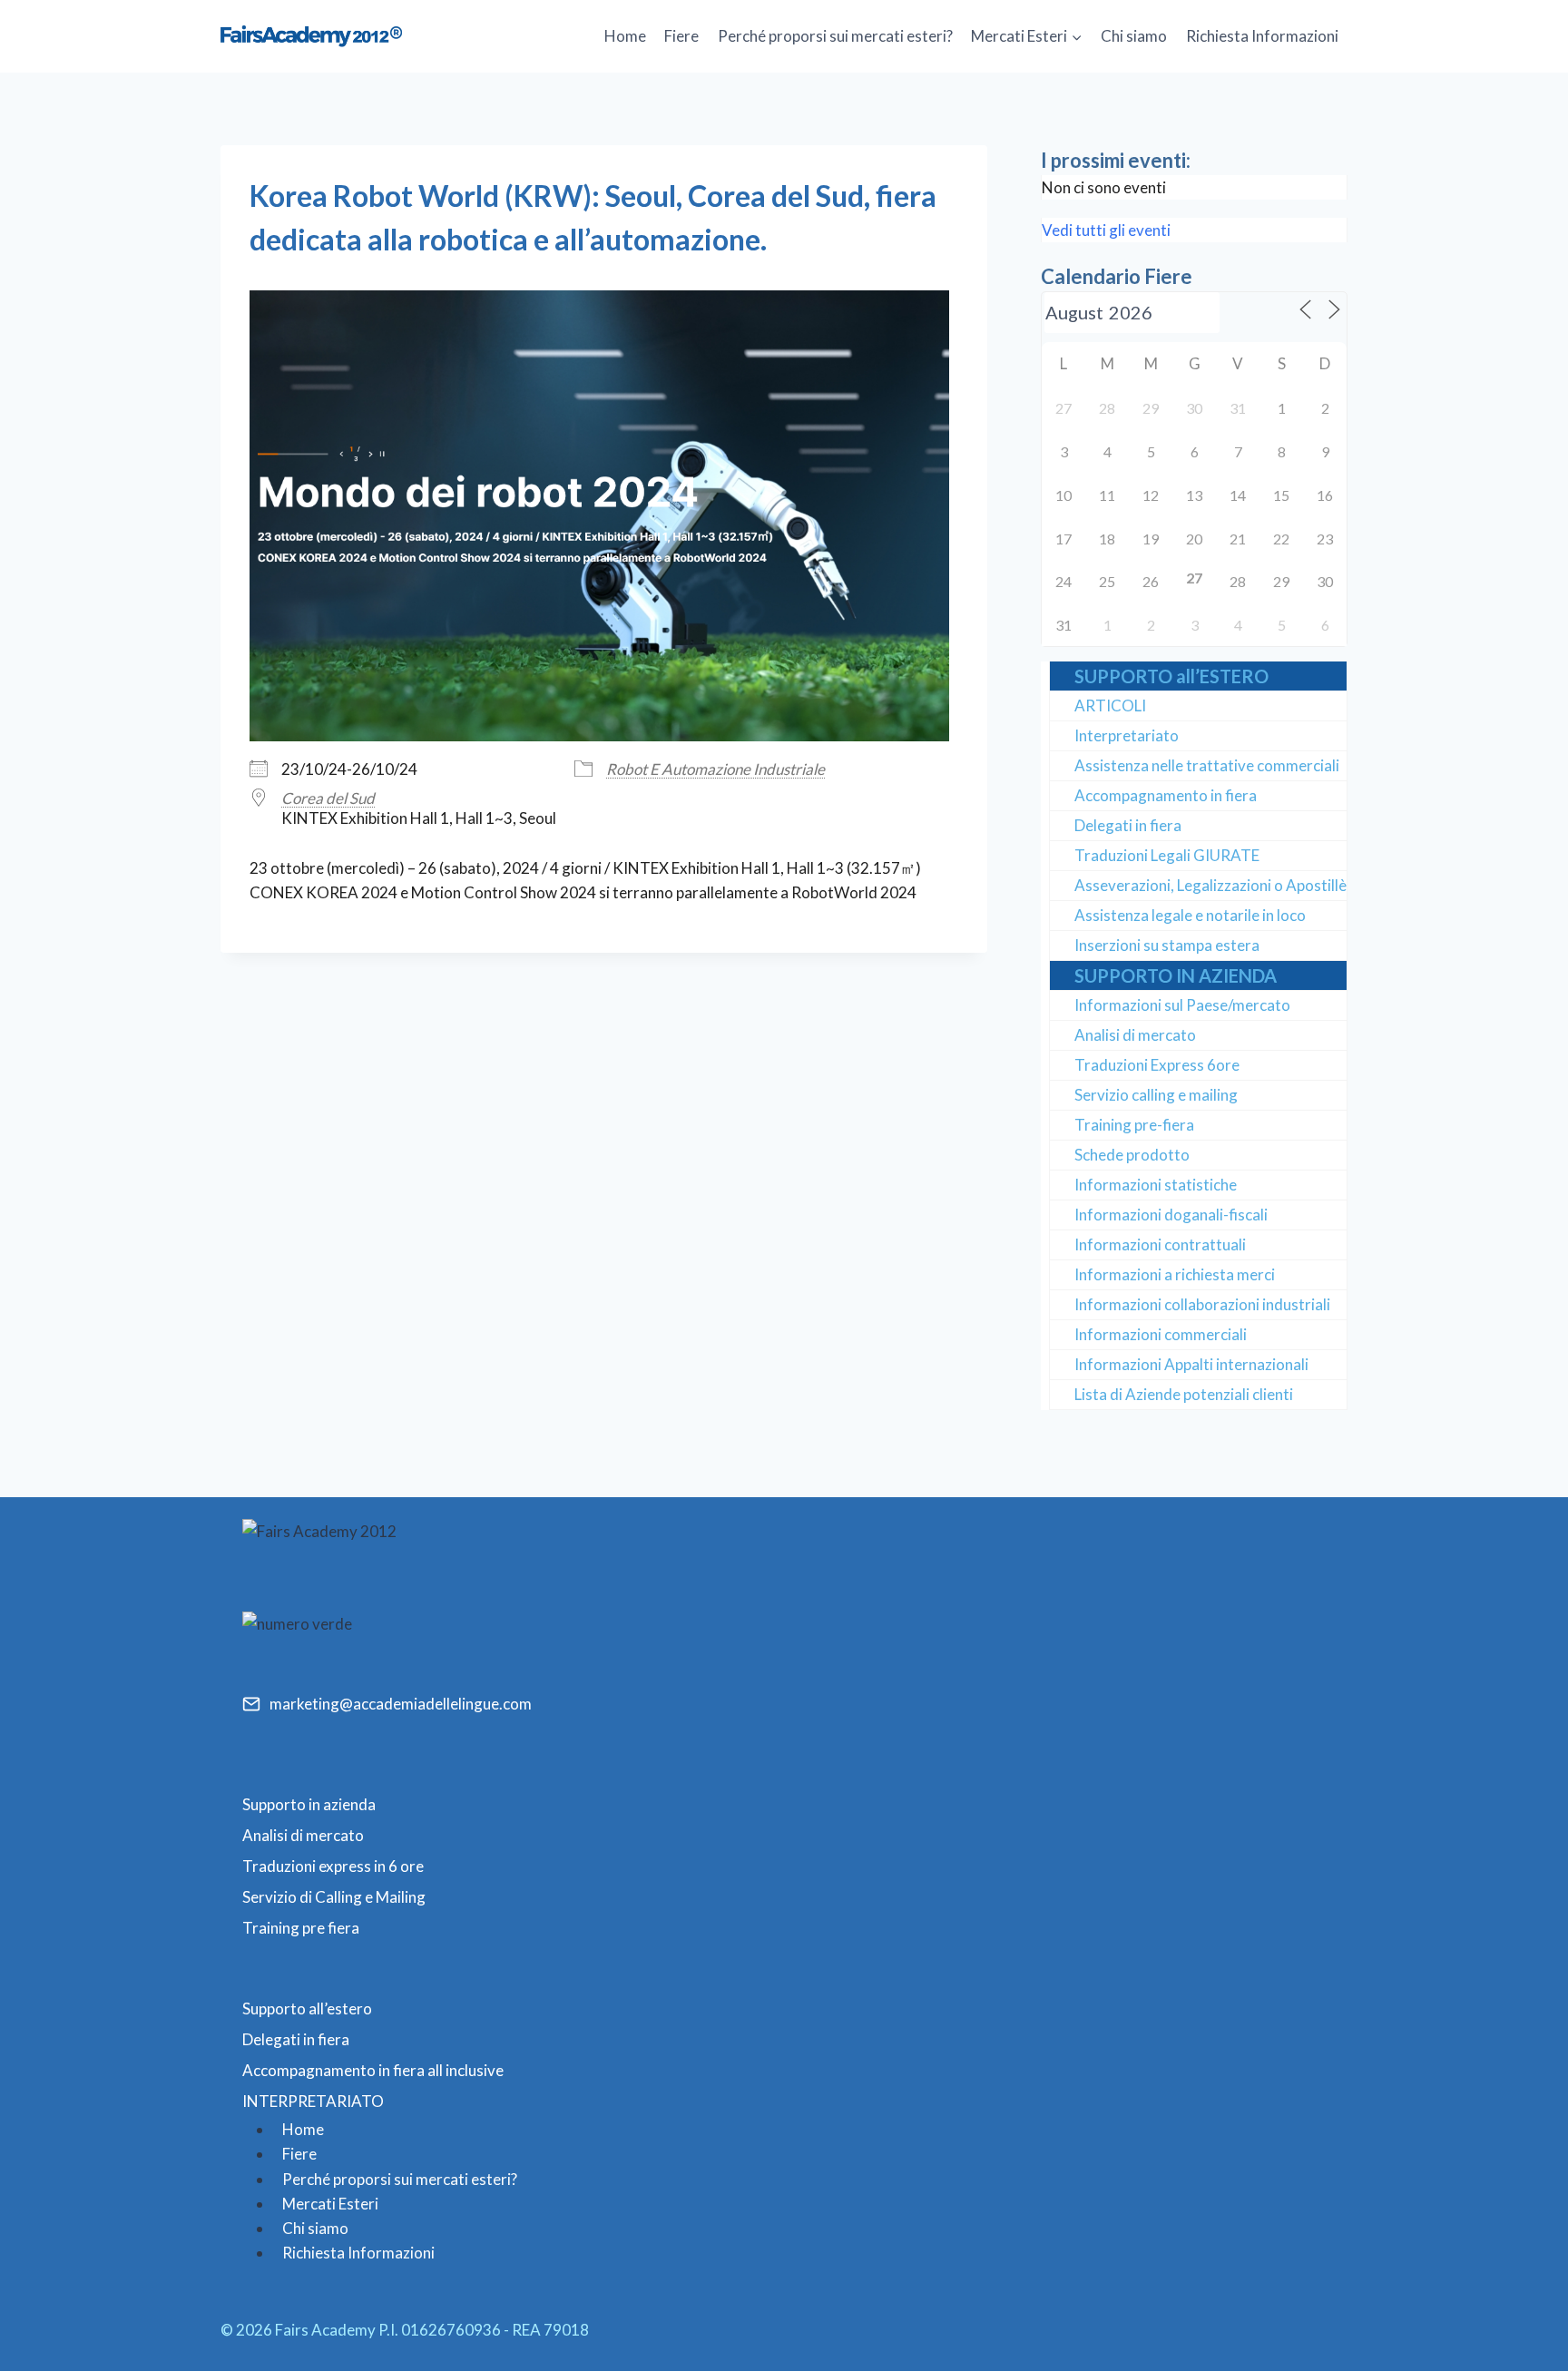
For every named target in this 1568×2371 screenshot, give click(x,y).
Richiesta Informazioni (1262, 36)
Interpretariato (1127, 735)
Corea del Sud (328, 798)
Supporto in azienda (309, 1804)
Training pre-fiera (1134, 1125)
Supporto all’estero (307, 2008)
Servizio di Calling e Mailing (334, 1897)
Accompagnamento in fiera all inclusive (373, 2070)
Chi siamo (1134, 36)
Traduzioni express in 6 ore (333, 1866)
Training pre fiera (301, 1928)
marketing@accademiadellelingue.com (401, 1704)
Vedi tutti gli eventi (1106, 230)
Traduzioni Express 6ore (1157, 1065)
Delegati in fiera (1128, 825)
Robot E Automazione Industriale (715, 769)
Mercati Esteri (330, 2204)
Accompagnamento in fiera (1166, 795)
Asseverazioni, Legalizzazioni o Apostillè (1210, 885)
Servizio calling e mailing (1156, 1095)
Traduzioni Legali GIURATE (1167, 855)
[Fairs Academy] (311, 36)
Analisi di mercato (1135, 1035)
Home (625, 36)
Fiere (681, 36)
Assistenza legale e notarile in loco (1190, 915)
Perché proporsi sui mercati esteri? (835, 36)
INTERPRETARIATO (313, 2101)
